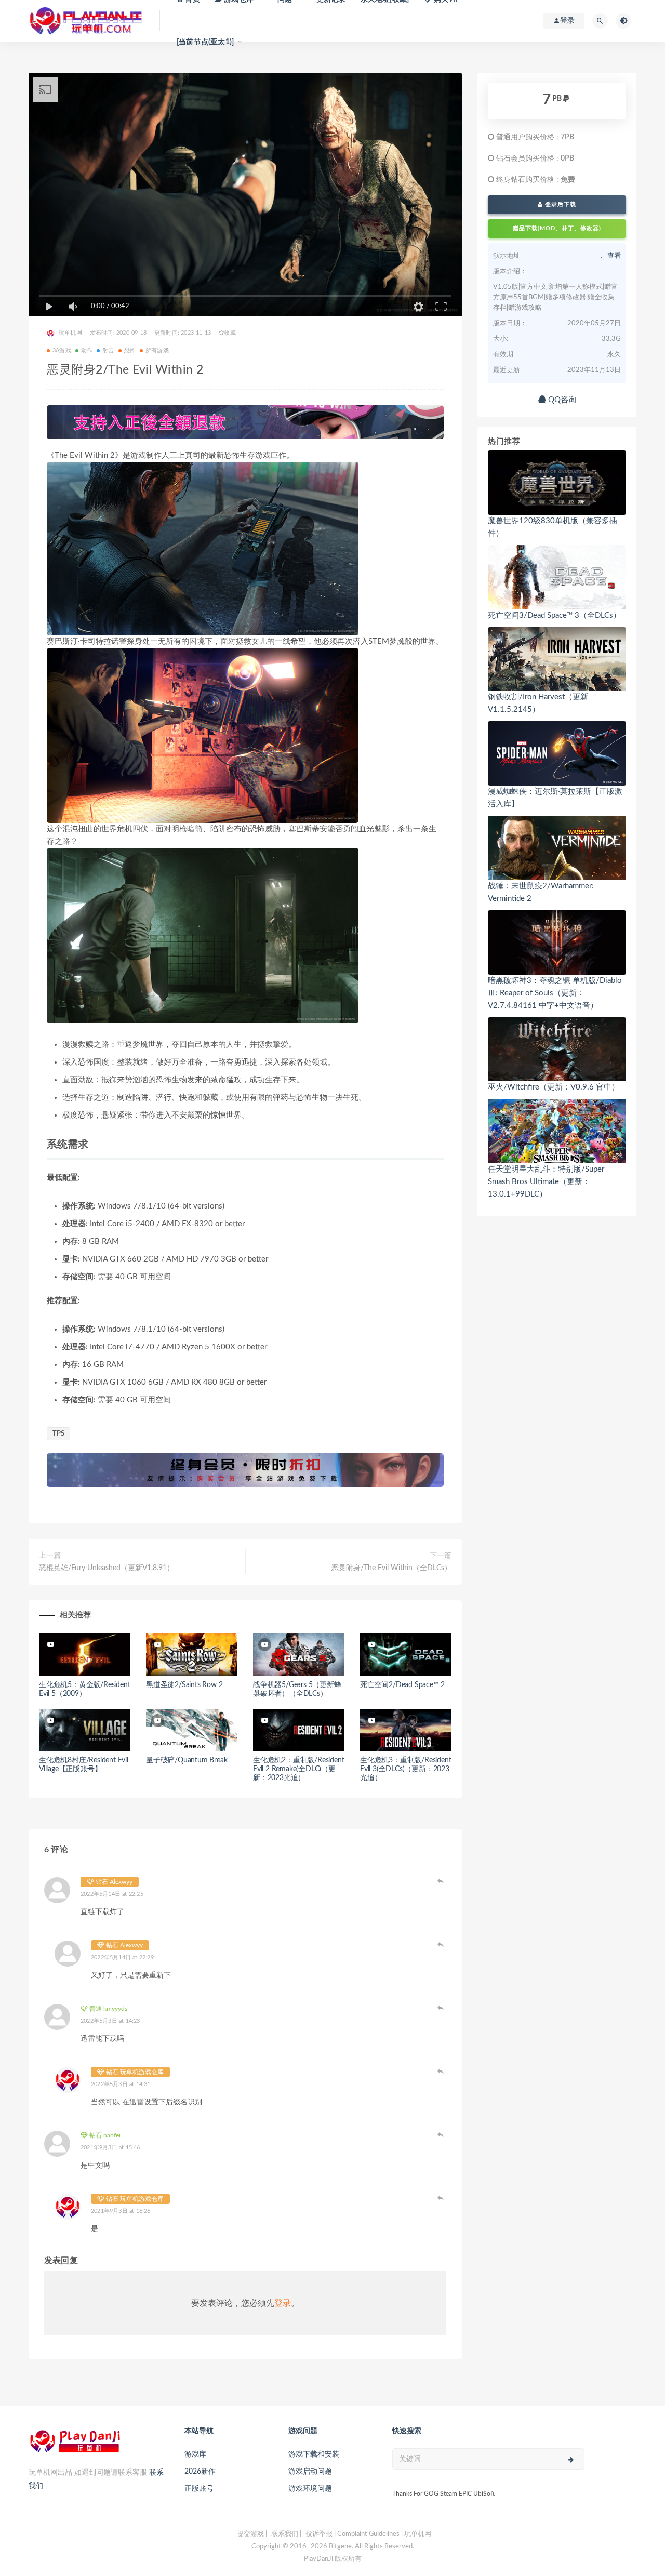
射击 (108, 350)
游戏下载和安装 (314, 2454)
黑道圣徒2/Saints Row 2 (184, 1685)
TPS (58, 1434)
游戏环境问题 (310, 2489)
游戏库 (195, 2454)
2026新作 (200, 2472)
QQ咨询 (561, 400)
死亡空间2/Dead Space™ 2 (402, 1685)
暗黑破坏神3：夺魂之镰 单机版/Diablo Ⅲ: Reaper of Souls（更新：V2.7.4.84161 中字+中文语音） (555, 993)
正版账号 (199, 2489)
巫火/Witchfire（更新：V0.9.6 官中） (554, 1087)
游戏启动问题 (310, 2472)
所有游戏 (157, 350)
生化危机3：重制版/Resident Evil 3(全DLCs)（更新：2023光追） (405, 1769)
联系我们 (285, 2534)
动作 (87, 350)
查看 (613, 256)
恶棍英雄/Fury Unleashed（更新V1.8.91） (107, 1568)
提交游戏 (250, 2534)
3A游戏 (62, 350)
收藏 (230, 333)
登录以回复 (441, 1881)
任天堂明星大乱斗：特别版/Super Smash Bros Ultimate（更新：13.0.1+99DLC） (546, 1182)
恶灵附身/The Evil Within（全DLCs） (391, 1568)
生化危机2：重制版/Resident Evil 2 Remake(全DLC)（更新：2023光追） (298, 1769)
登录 (283, 2303)
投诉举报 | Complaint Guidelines (353, 2534)
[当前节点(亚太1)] (205, 42)
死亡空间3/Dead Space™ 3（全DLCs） (554, 615)
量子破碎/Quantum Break (187, 1760)
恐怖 (130, 350)
